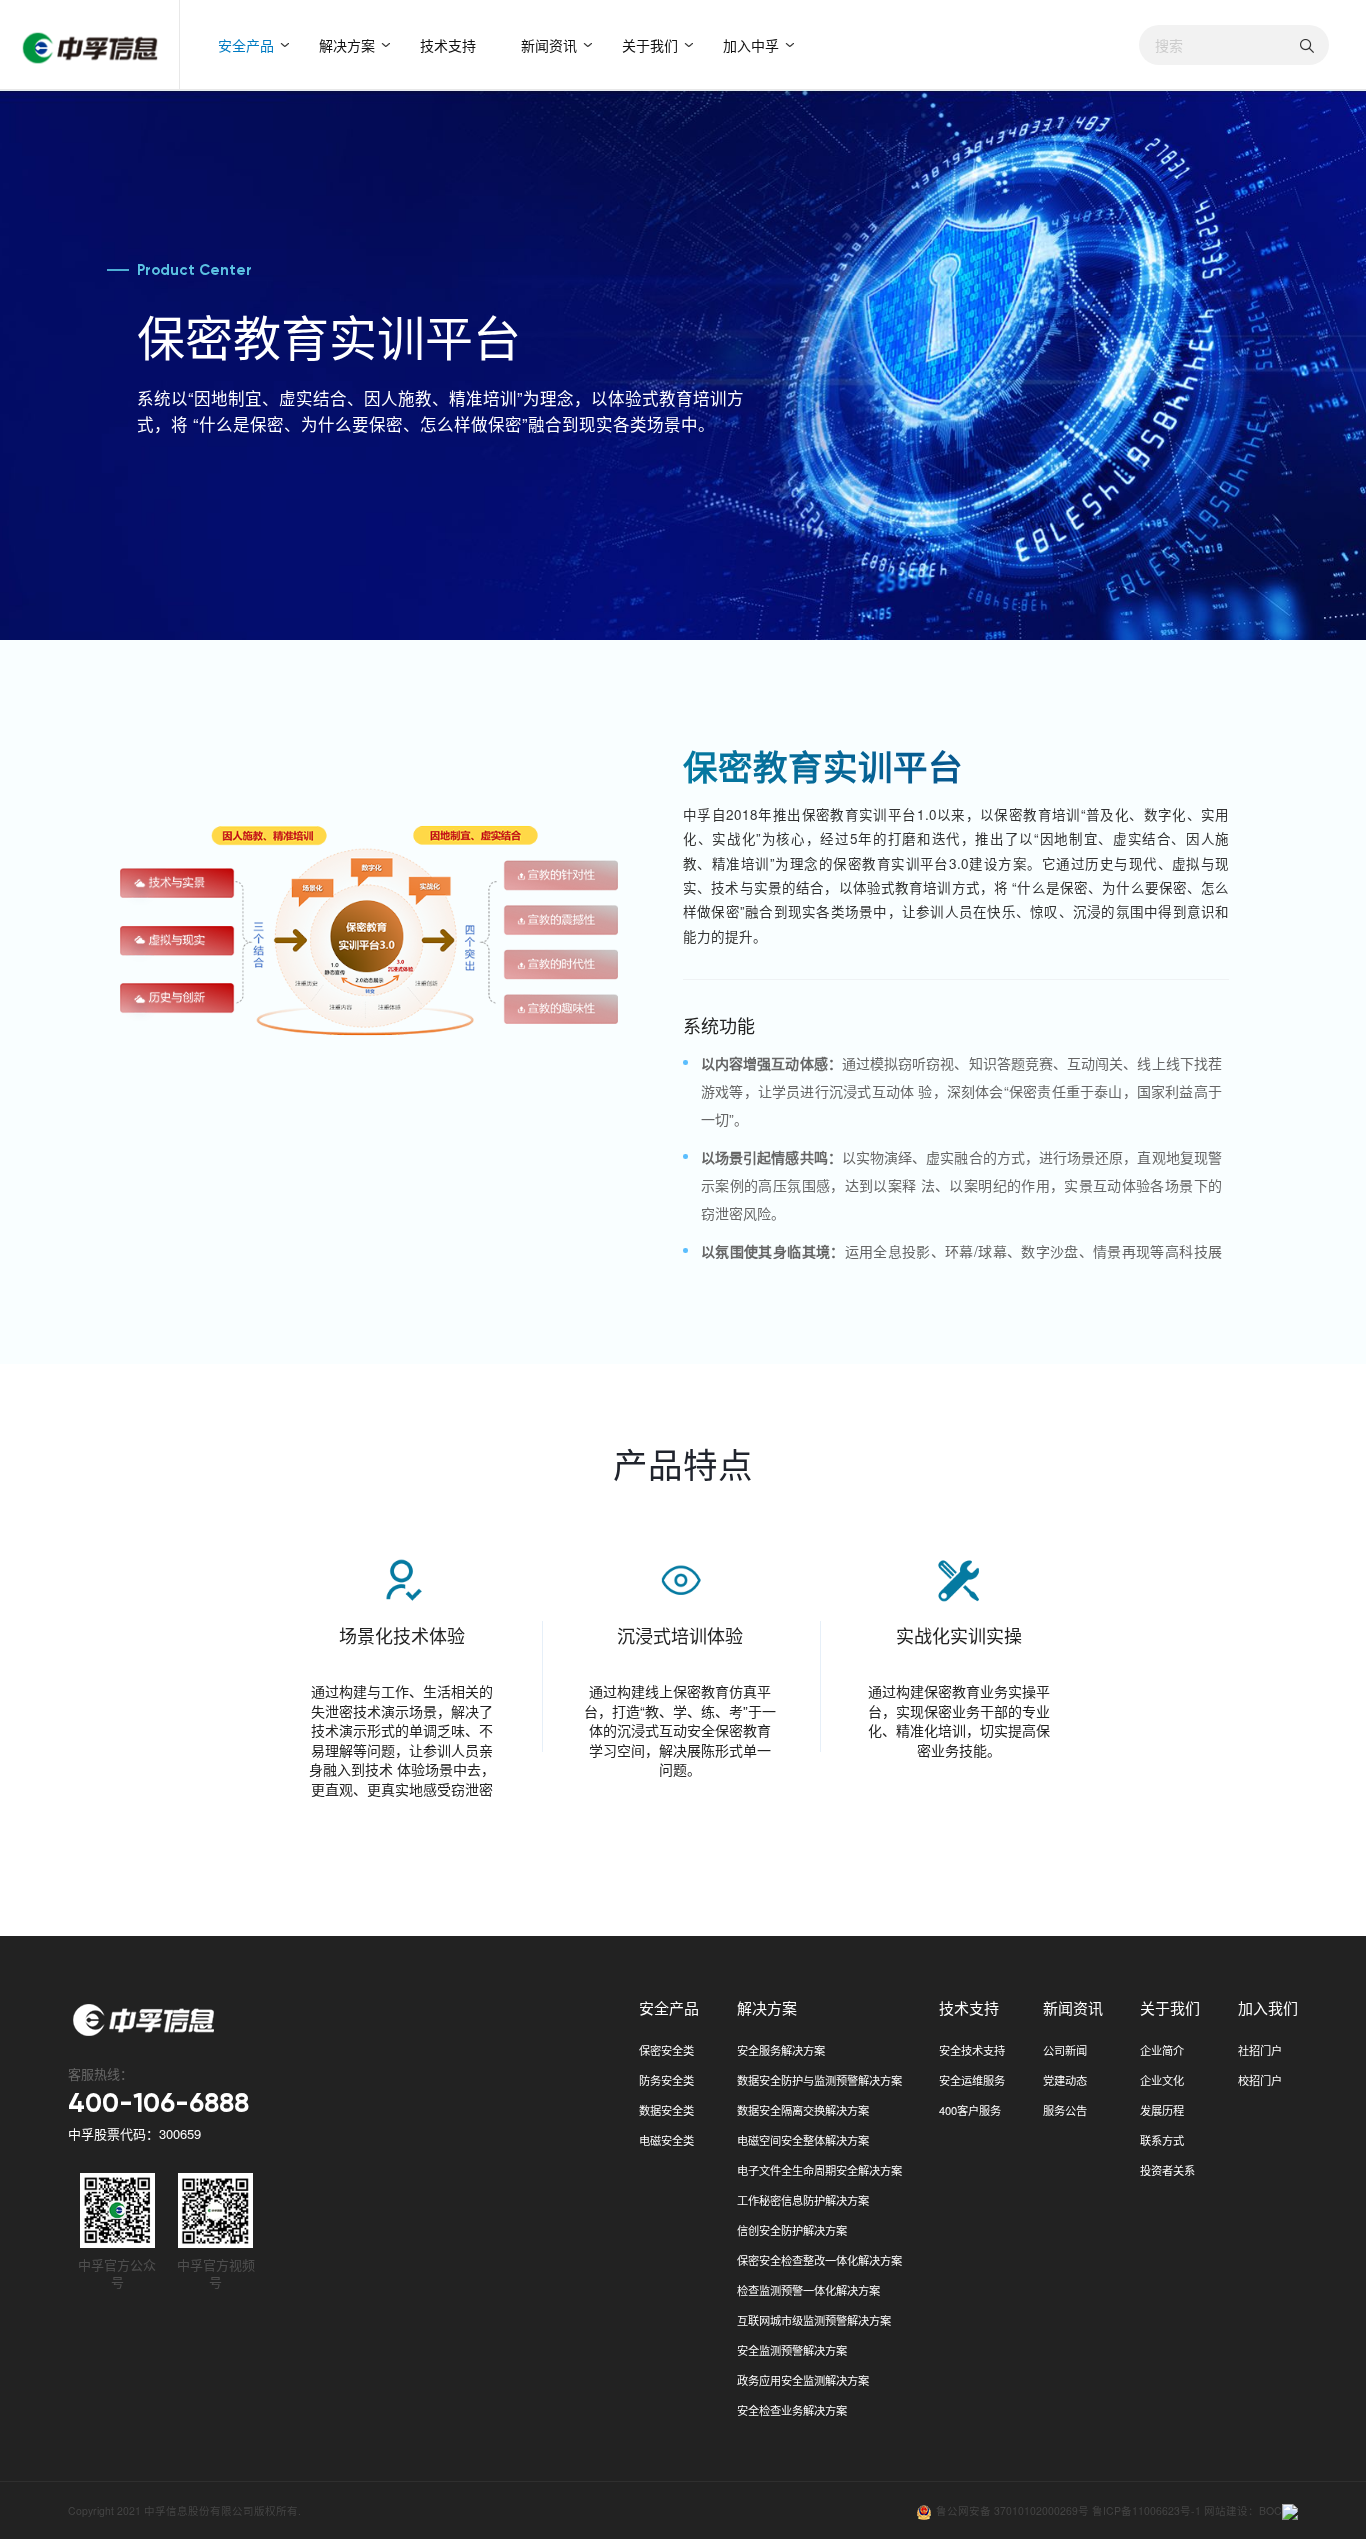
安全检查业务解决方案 (792, 2410)
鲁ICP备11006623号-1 (1146, 2510)
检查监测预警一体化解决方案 (808, 2290)
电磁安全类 (666, 2140)
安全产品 (246, 45)
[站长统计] (1290, 2510)
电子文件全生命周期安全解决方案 (819, 2170)
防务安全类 (666, 2080)
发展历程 (1162, 2110)
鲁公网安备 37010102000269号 (1014, 2510)
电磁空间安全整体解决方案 (803, 2140)
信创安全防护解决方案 (792, 2230)
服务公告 (1065, 2110)
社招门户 (1260, 2050)
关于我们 (650, 45)
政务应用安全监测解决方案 (803, 2380)
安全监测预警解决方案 (792, 2350)
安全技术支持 (972, 2050)
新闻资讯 (549, 45)
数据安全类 (666, 2110)
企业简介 (1162, 2050)
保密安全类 (666, 2050)
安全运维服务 (972, 2080)
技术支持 (448, 45)
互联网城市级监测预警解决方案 (814, 2320)
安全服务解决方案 (781, 2050)
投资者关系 (1167, 2170)
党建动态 (1065, 2080)
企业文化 (1162, 2080)
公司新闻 (1065, 2050)
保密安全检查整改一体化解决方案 (819, 2260)
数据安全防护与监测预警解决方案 (819, 2080)
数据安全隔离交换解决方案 (803, 2110)
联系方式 (1162, 2140)
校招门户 (1260, 2080)
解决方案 (347, 45)
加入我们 (1268, 2007)
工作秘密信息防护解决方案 (803, 2200)
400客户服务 (970, 2110)
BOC (1270, 2510)
